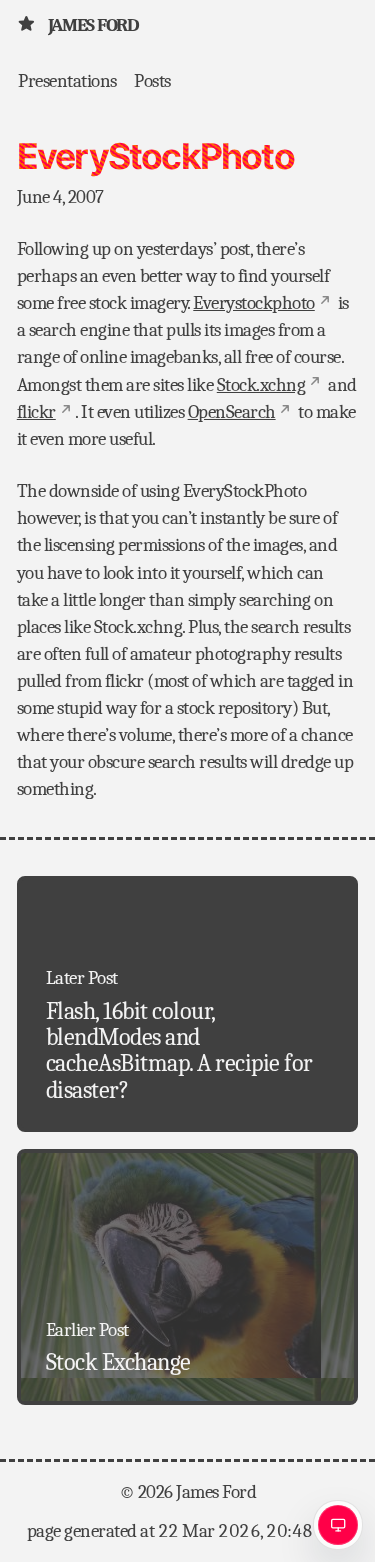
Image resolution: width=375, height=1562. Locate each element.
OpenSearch (232, 412)
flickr (36, 412)
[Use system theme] (338, 1525)
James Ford (93, 25)
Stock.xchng (261, 385)
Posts (152, 81)
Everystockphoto (254, 303)
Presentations (67, 81)
